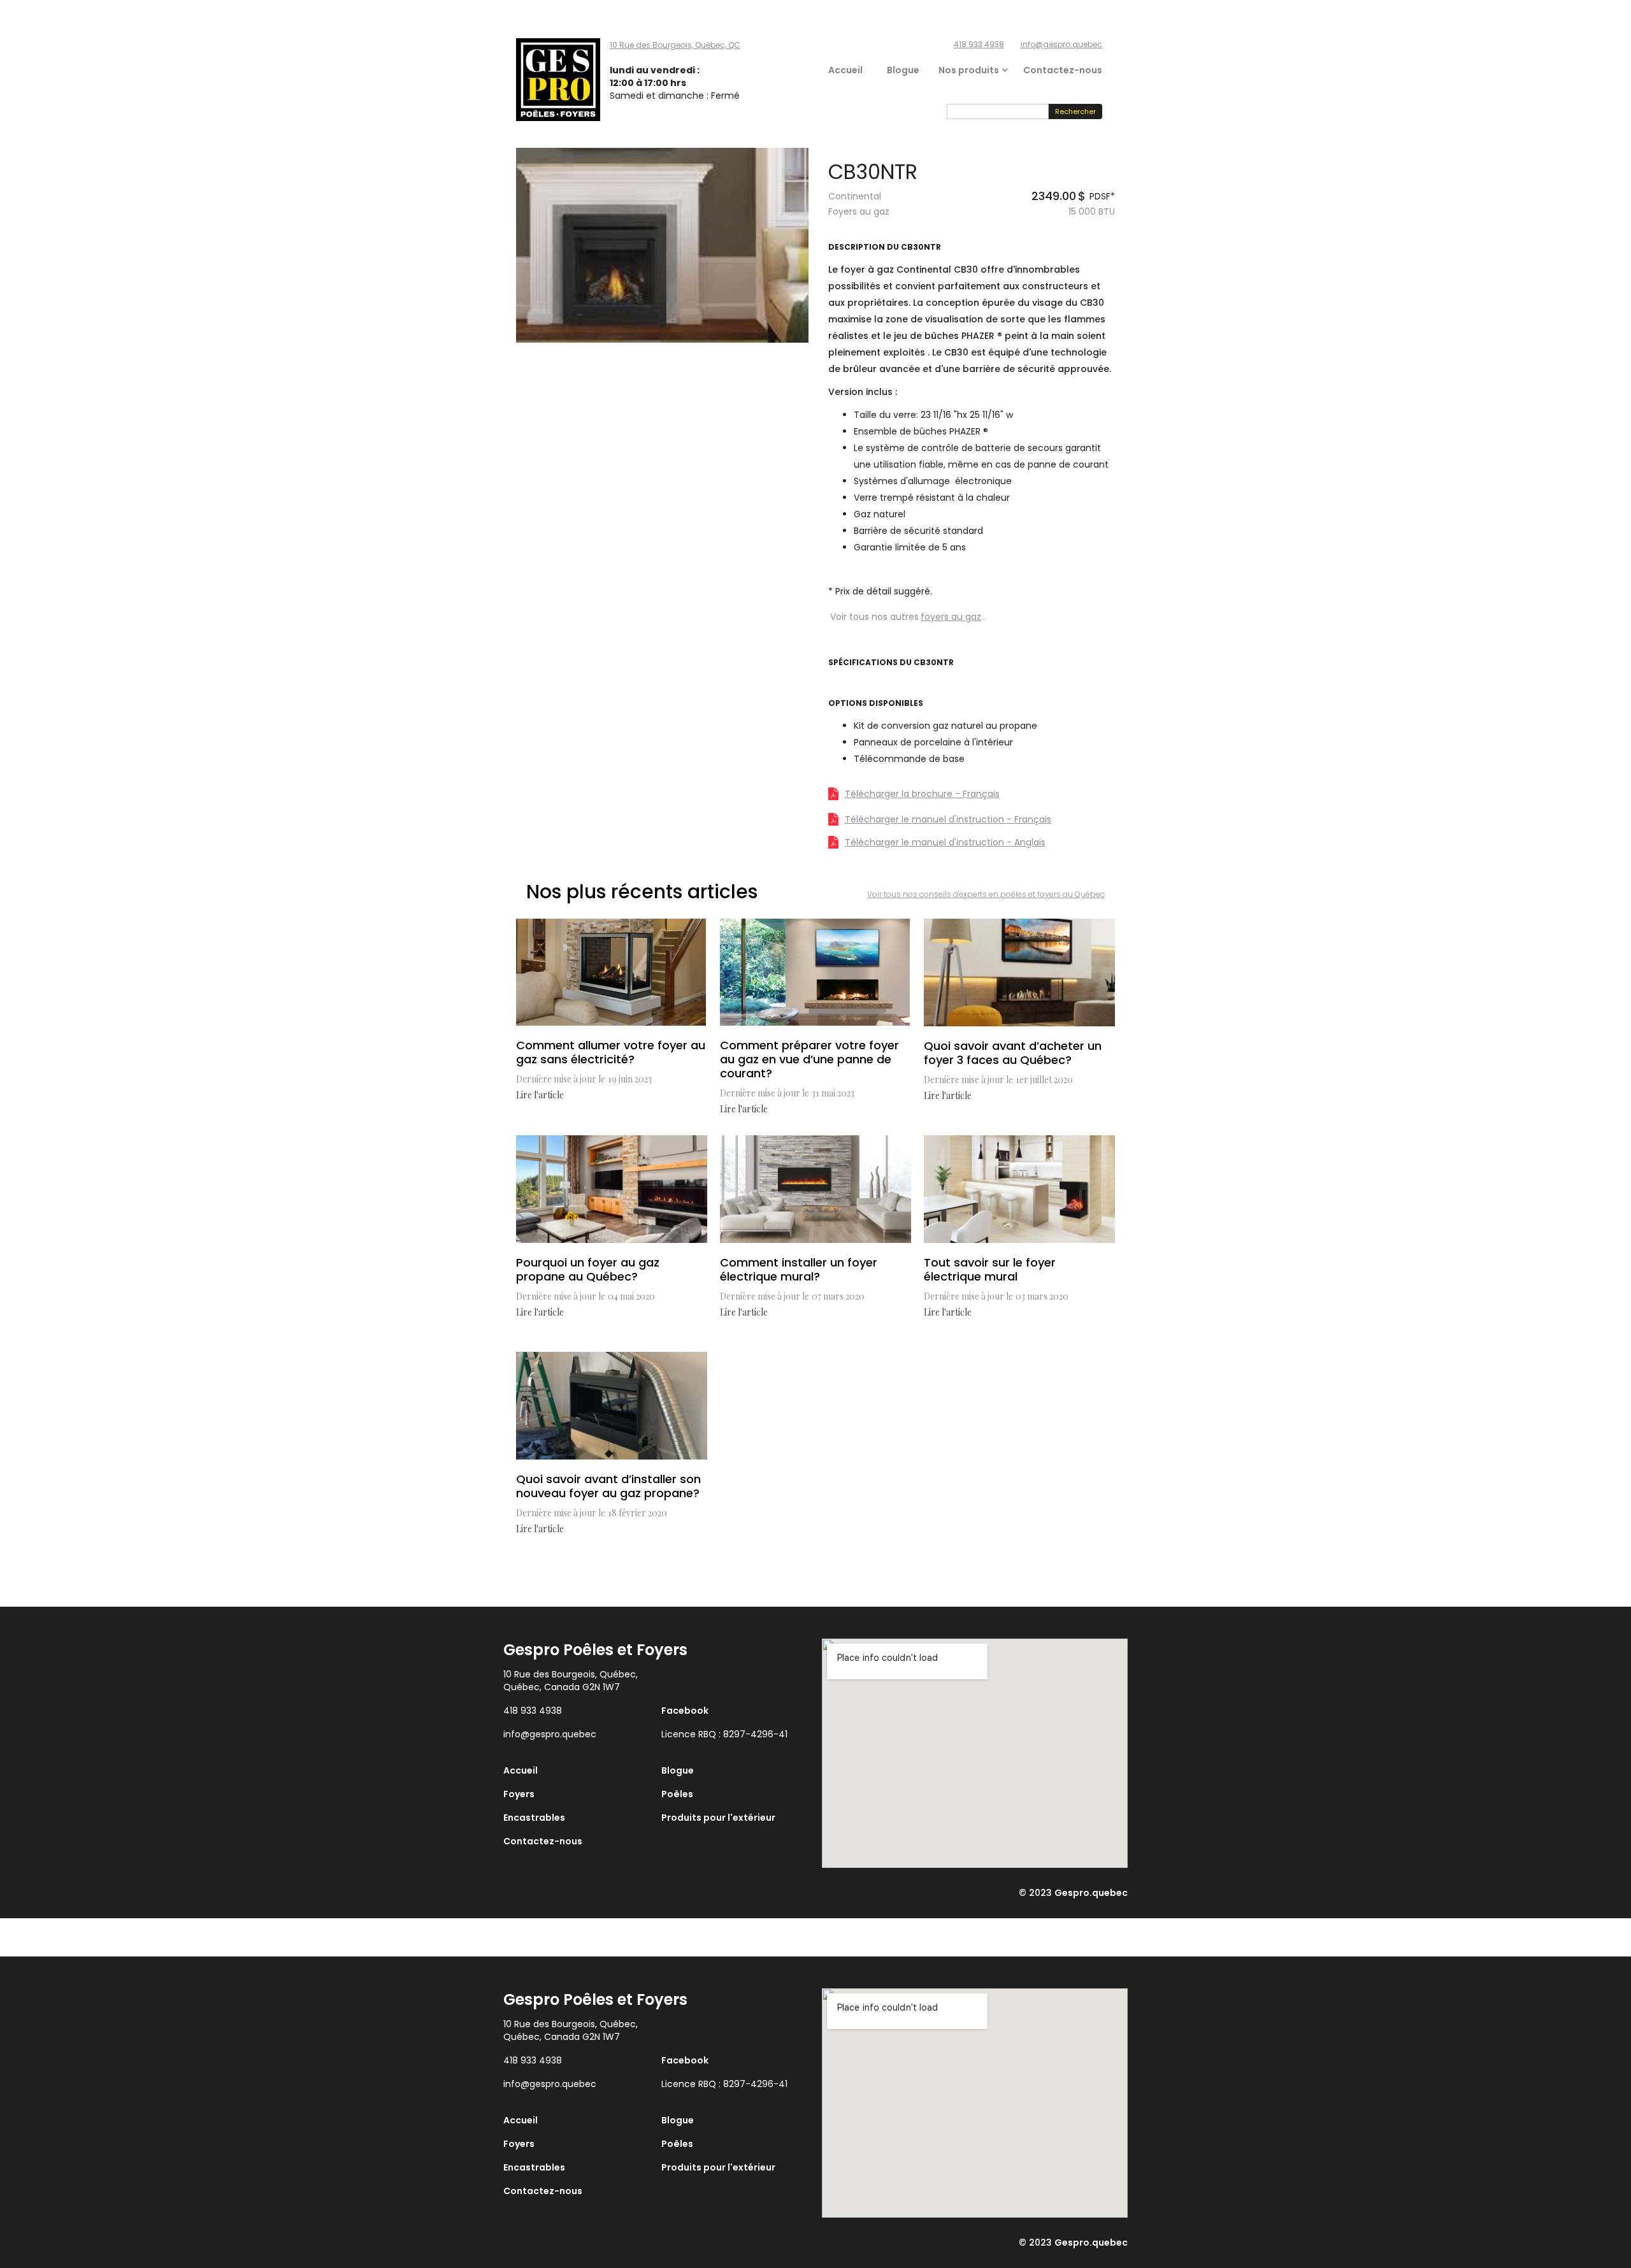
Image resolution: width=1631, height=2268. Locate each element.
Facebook (685, 1711)
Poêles (677, 1794)
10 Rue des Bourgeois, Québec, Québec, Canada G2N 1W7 (571, 1681)
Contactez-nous (1063, 70)
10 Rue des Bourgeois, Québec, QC (675, 45)
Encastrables (534, 1818)
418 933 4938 (979, 44)
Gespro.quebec (1091, 1893)
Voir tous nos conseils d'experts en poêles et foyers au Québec (986, 894)
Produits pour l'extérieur (718, 1818)
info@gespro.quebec (1061, 44)
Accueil (845, 70)
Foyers (519, 1794)
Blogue (903, 70)
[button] (959, 70)
